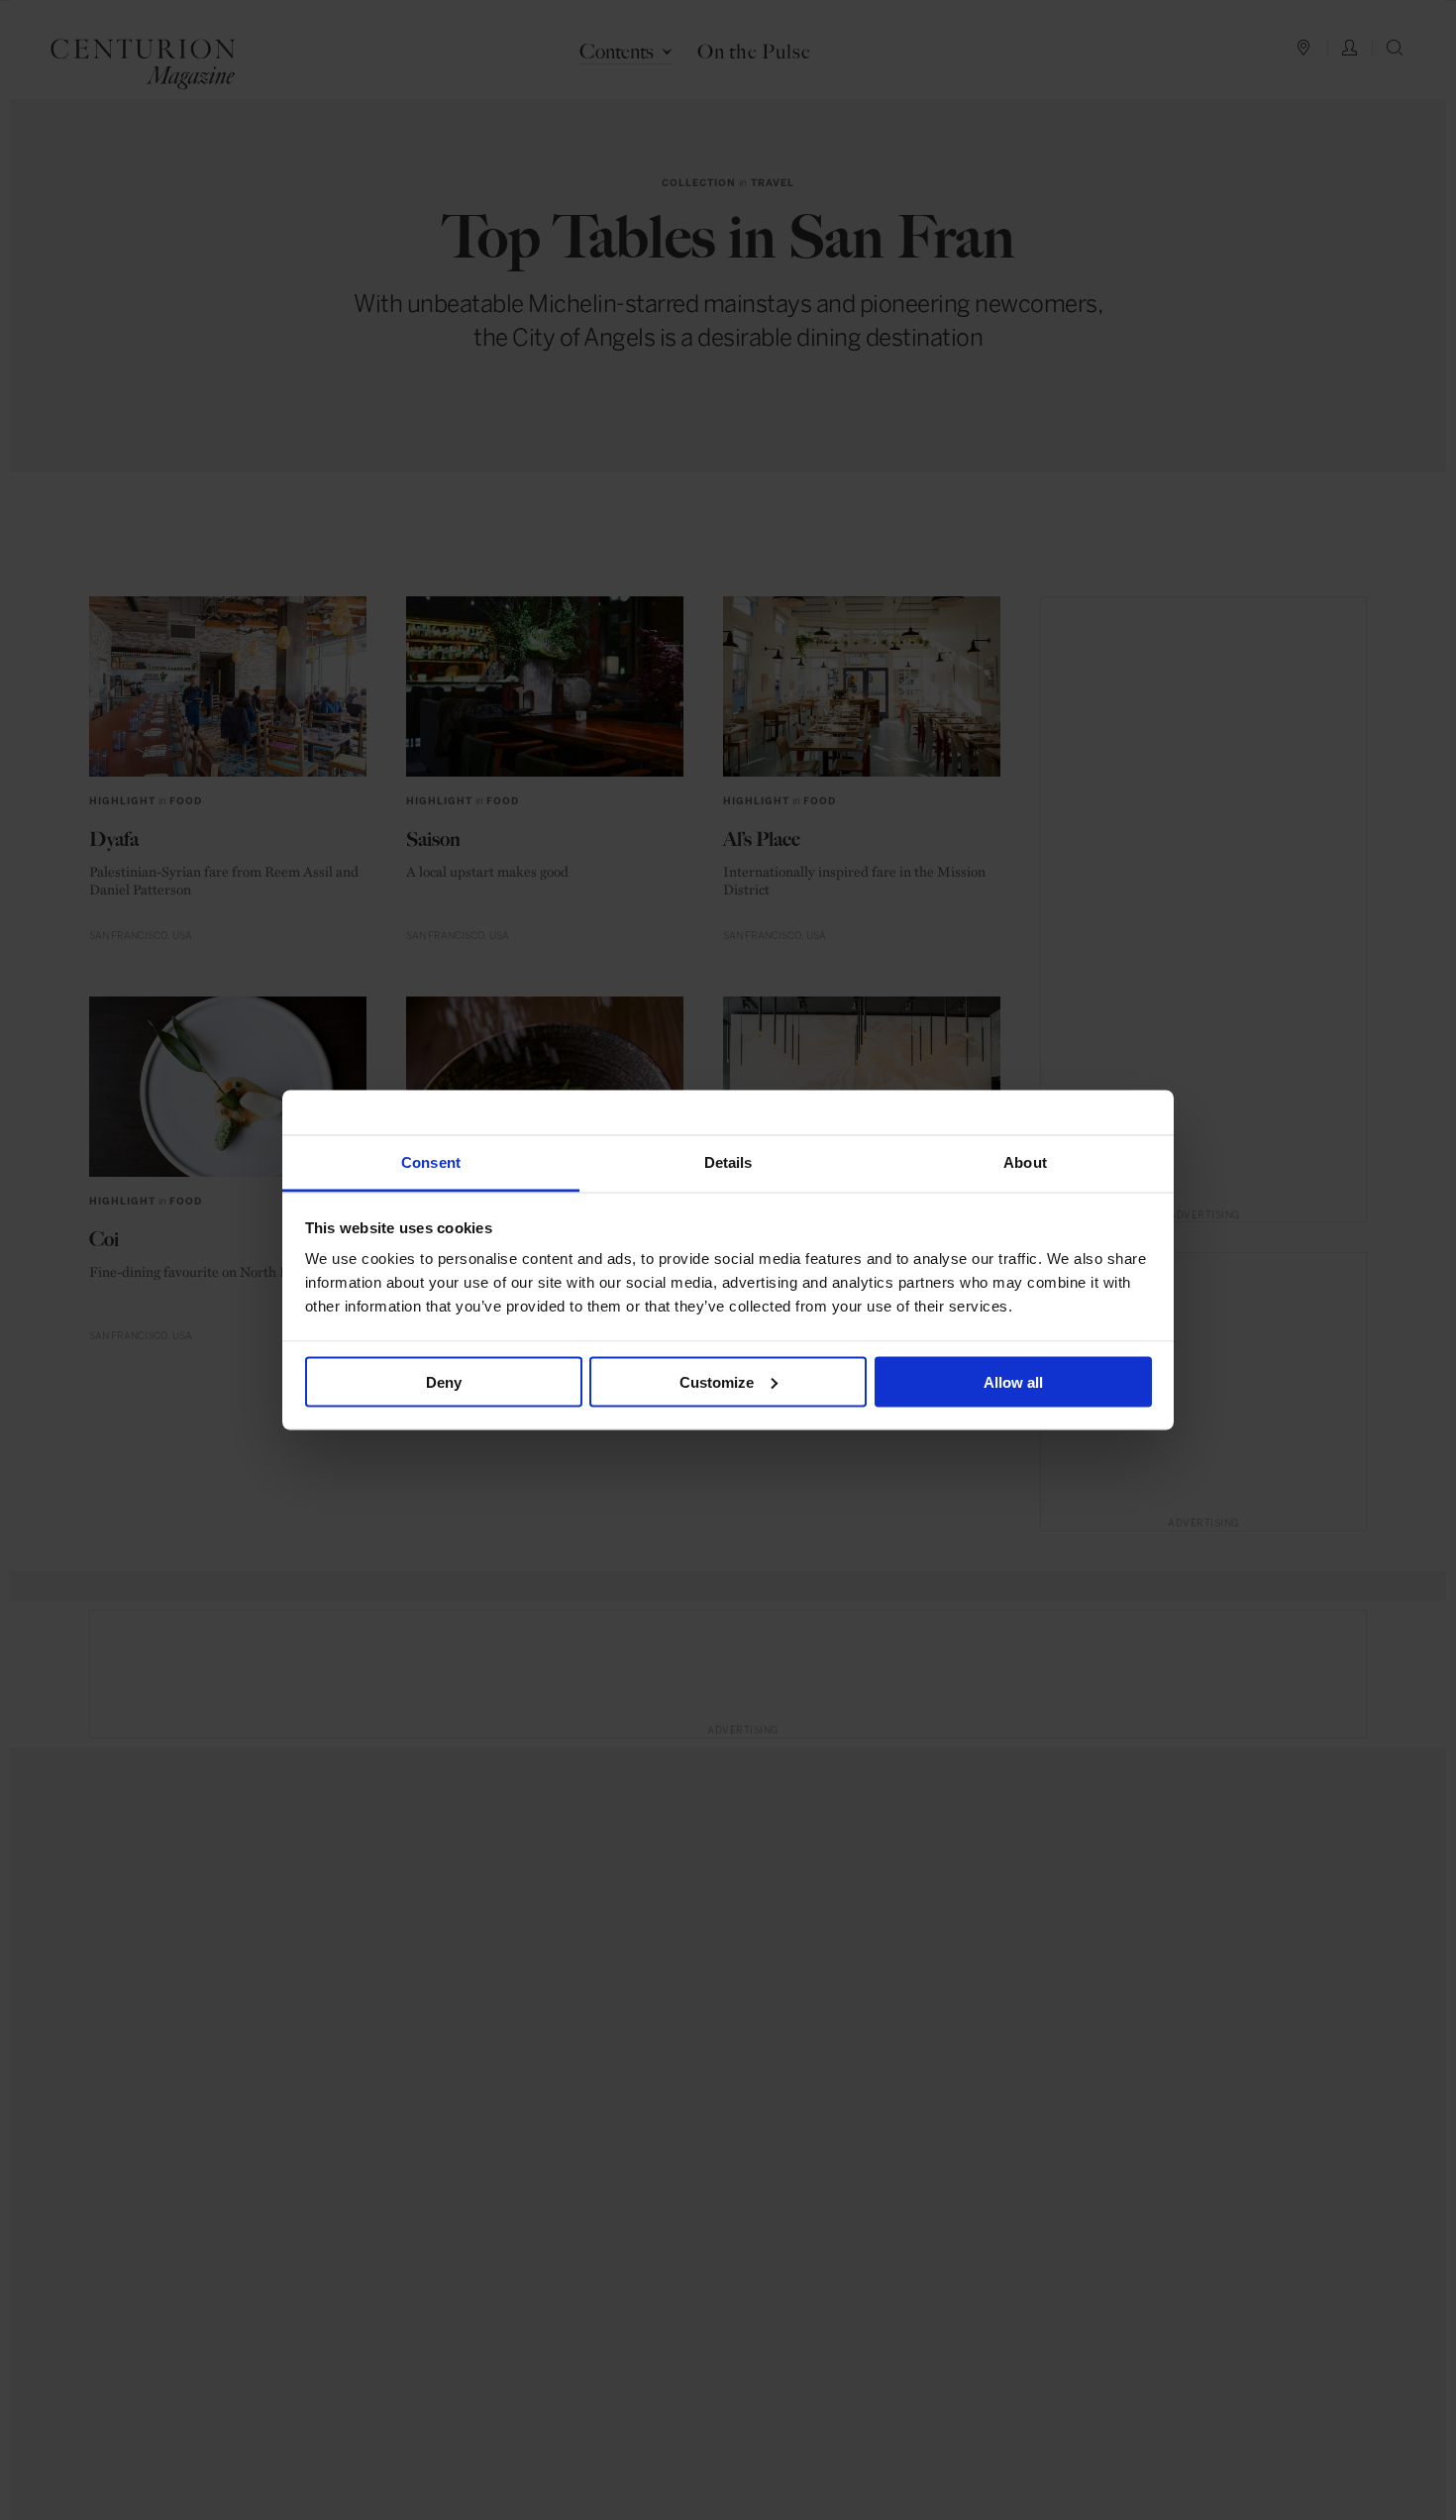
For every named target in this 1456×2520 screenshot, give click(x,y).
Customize (717, 1381)
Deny (444, 1381)
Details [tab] (728, 1162)
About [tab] (1025, 1162)
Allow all (1013, 1381)
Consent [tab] (431, 1162)
